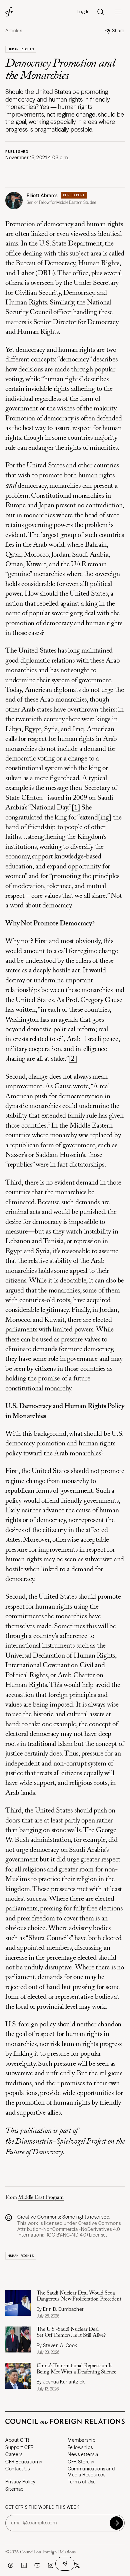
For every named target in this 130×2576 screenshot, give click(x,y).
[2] (73, 1059)
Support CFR (19, 2447)
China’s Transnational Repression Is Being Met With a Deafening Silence (77, 2369)
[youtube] (37, 2565)
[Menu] (118, 12)
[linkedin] (24, 2565)
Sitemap (14, 2489)
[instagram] (51, 2565)
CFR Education (22, 2462)
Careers (14, 2454)
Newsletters (81, 2454)
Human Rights (21, 49)
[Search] (101, 12)
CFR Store (79, 2462)
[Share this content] (65, 2564)
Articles (14, 31)
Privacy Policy (20, 2482)
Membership (82, 2440)
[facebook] (11, 2565)
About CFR (17, 2440)
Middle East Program (41, 2198)
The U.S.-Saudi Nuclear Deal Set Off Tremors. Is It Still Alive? (71, 2332)
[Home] (9, 12)
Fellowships (80, 2447)
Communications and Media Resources (91, 2472)
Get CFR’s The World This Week (42, 2507)
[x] (77, 2565)
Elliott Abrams (42, 196)
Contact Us (18, 2469)
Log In (84, 12)
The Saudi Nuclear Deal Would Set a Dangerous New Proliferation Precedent (79, 2296)
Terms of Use (82, 2482)
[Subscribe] (116, 2523)
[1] (76, 808)
